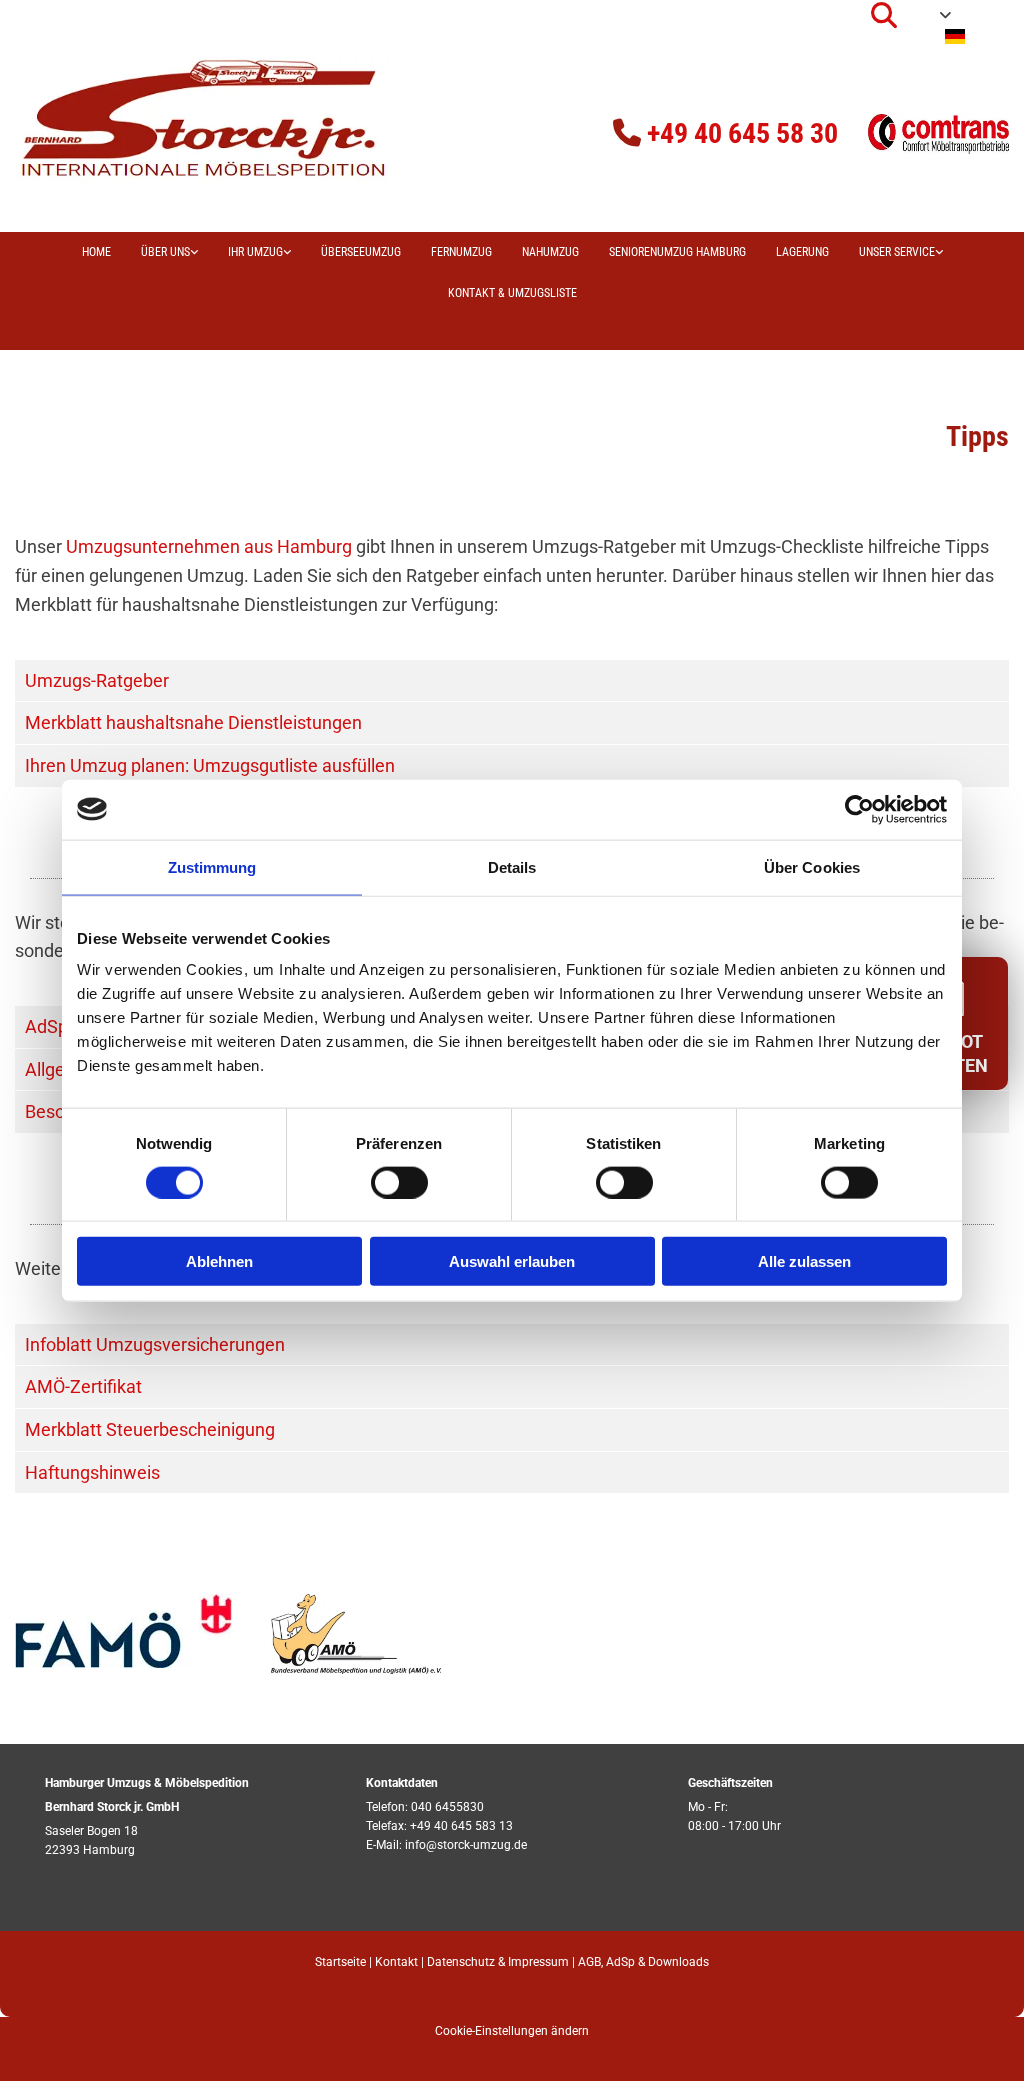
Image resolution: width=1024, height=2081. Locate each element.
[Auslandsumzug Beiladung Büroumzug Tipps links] (286, 253)
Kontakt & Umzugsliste (512, 293)
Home (96, 252)
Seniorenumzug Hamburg (677, 252)
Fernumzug (461, 252)
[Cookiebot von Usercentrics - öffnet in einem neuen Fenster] (859, 809)
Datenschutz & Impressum (498, 1962)
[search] (884, 15)
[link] (169, 253)
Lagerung (802, 252)
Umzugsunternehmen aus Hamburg (209, 546)
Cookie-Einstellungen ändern (512, 2031)
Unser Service (897, 252)
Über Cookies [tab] (812, 866)
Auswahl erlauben (512, 1261)
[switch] (399, 1182)
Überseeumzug (361, 252)
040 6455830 (447, 1807)
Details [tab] (512, 866)
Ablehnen (219, 1261)
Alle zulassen (804, 1261)
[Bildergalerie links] (193, 253)
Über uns (165, 252)
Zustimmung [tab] (212, 866)
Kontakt (396, 1962)
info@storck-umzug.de (466, 1845)
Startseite (340, 1962)
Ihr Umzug (255, 252)
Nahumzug (550, 252)
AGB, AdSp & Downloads (643, 1962)
